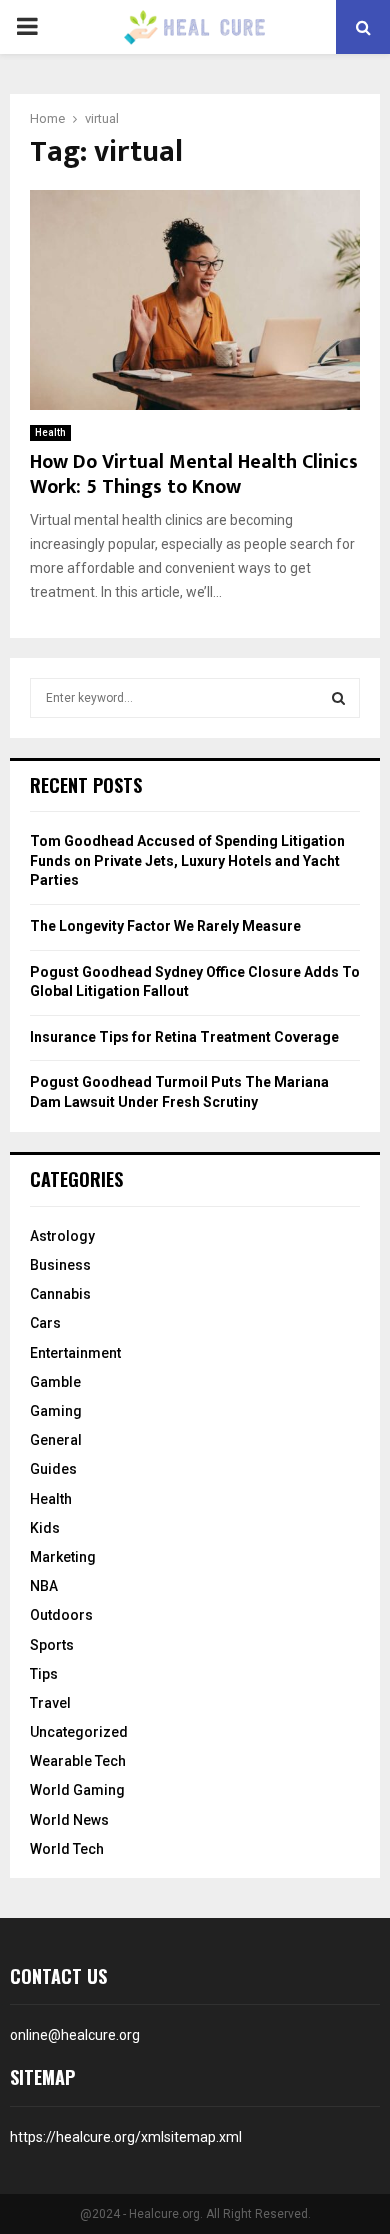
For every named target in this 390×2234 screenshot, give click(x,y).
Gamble (55, 1382)
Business (60, 1265)
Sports (52, 1645)
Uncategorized (79, 1732)
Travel (50, 1703)
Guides (53, 1469)
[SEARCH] (338, 698)
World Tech (67, 1849)
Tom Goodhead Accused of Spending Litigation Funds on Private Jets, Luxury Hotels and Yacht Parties (187, 860)
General (56, 1440)
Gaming (56, 1411)
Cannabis (60, 1294)
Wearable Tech (78, 1761)
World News (69, 1820)
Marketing (63, 1557)
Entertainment (75, 1353)
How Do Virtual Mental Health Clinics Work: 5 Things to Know (194, 474)
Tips (44, 1674)
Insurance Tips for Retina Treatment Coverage (184, 1037)
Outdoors (61, 1615)
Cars (45, 1323)
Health (50, 432)
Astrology (62, 1236)
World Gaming (77, 1790)
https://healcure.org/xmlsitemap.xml (126, 2137)
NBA (44, 1586)
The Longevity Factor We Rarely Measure (165, 926)
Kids (45, 1528)
